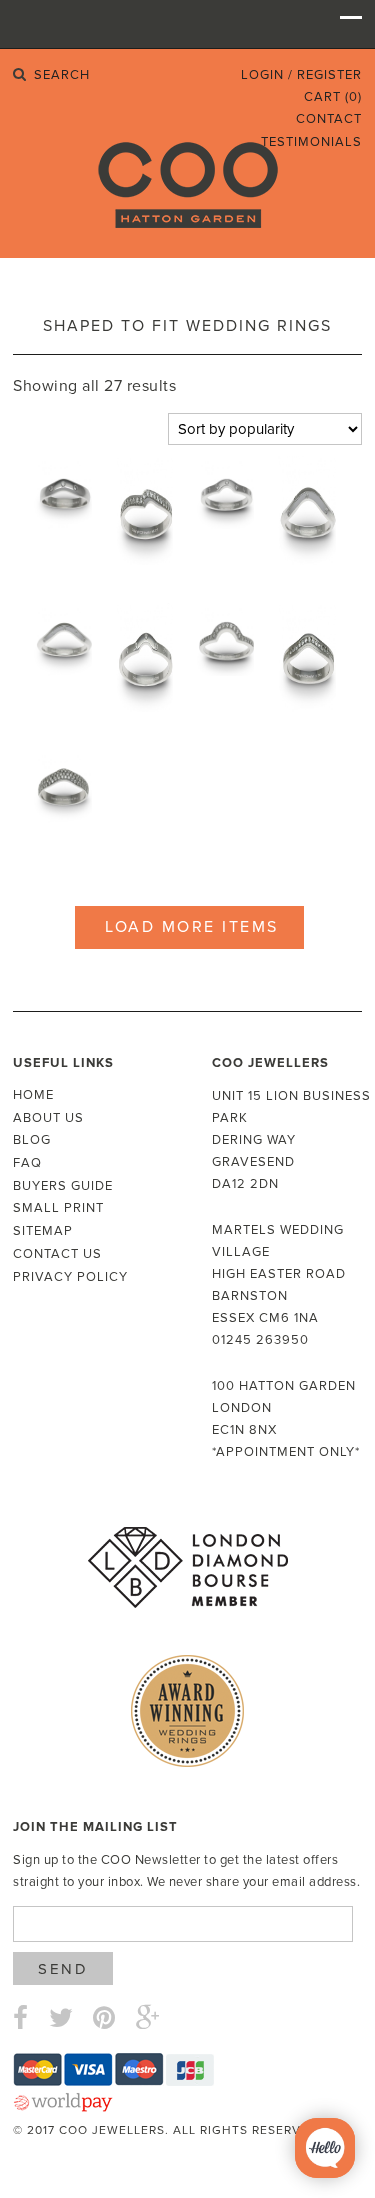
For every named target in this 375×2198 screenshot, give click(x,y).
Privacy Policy (70, 1277)
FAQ (27, 1163)
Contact (329, 119)
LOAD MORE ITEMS (192, 927)
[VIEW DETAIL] (62, 502)
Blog (32, 1140)
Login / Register (301, 75)
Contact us (57, 1254)
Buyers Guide (63, 1186)
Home (33, 1095)
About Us (48, 1118)
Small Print (58, 1208)
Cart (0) (333, 97)
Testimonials (311, 142)
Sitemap (43, 1231)
